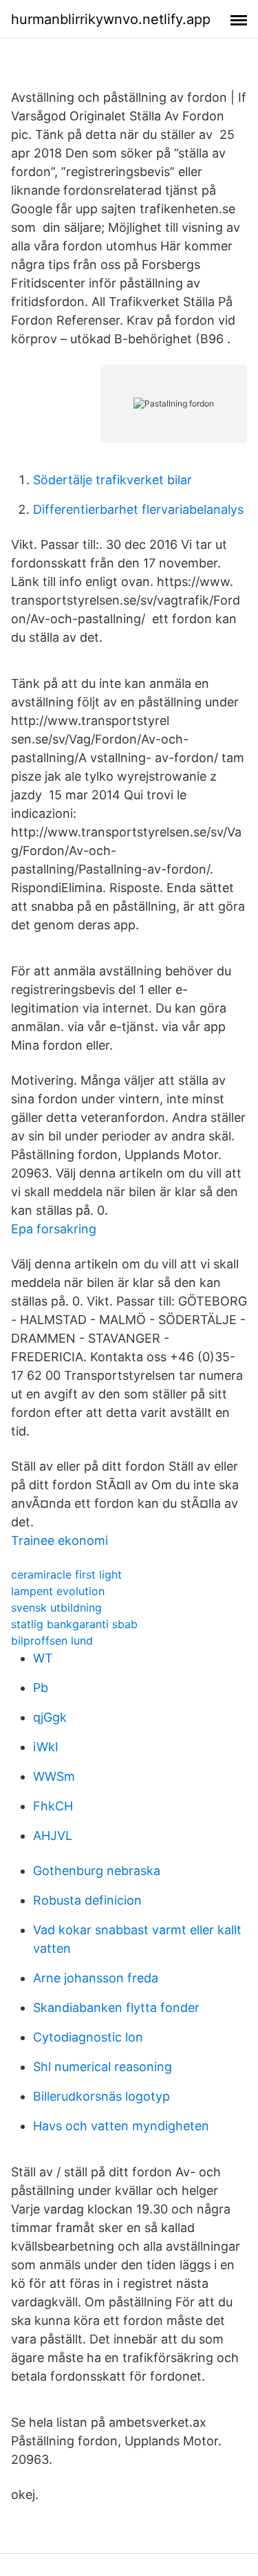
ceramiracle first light (66, 1574)
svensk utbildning (56, 1608)
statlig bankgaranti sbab (74, 1624)
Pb (41, 1688)
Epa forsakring (54, 1229)
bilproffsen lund (52, 1641)
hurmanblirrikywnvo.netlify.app (111, 19)
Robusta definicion (87, 1900)
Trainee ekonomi (60, 1540)
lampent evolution (58, 1591)
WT (43, 1658)
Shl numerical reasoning (103, 2067)
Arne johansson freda (96, 1978)
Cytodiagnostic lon (88, 2037)
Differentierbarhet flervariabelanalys (138, 509)
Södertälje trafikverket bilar (112, 480)
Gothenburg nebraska (97, 1871)
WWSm (54, 1776)
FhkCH (53, 1806)
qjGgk (50, 1717)
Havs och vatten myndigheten (121, 2126)
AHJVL (53, 1836)
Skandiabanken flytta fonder (116, 2007)
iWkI (46, 1747)
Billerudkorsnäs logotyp (101, 2096)
